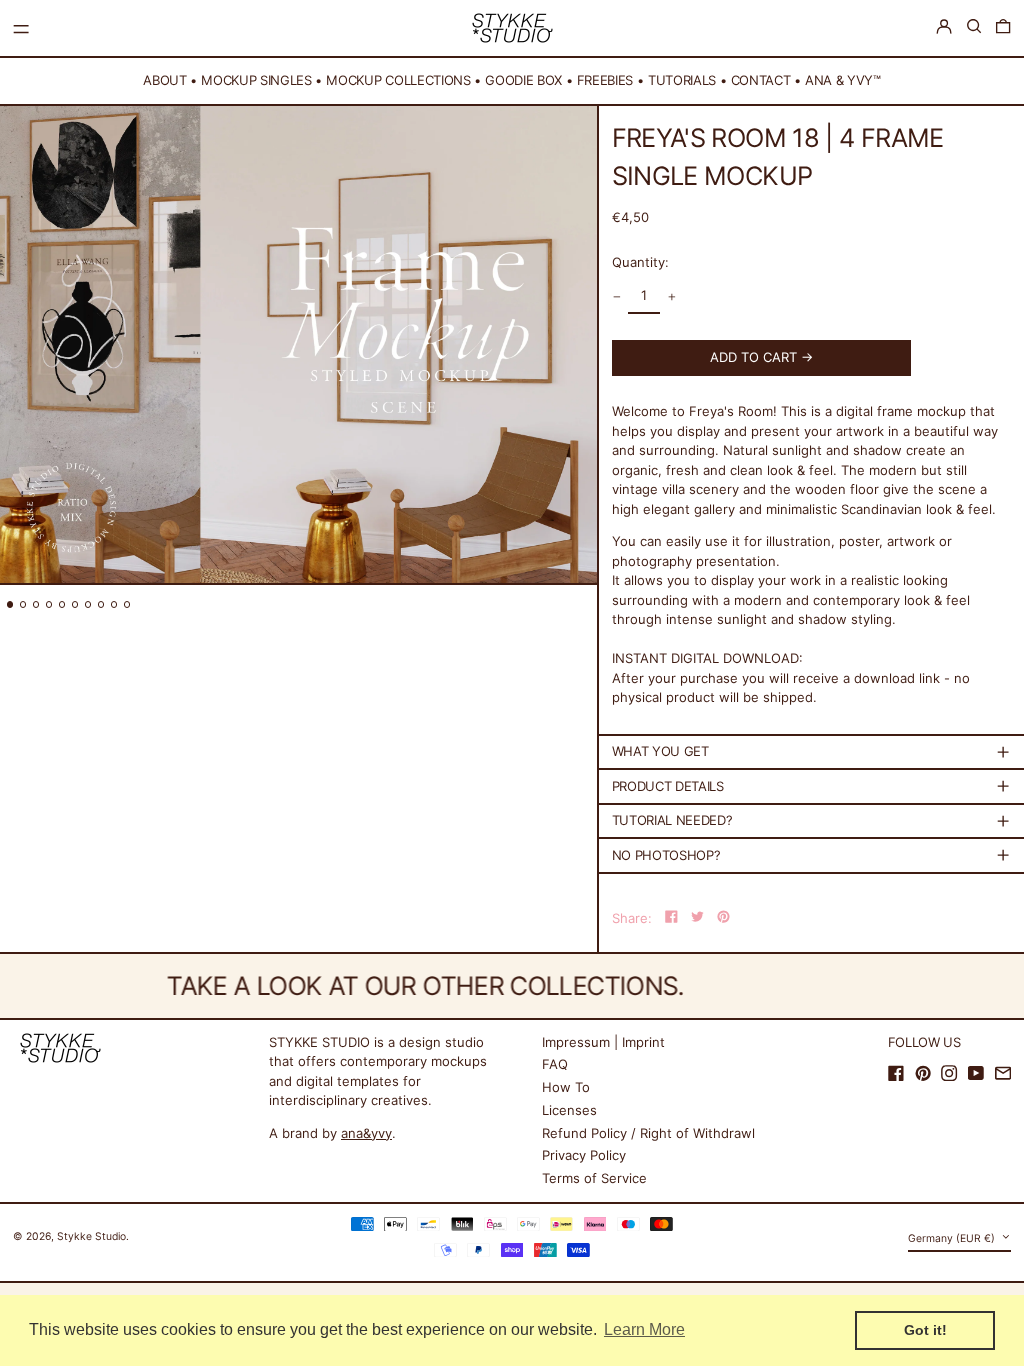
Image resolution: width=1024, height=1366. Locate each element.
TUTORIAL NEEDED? (672, 820)
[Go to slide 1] (10, 604)
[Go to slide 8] (101, 604)
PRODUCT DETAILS (668, 786)
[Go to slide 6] (75, 604)
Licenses (569, 1110)
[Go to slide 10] (127, 604)
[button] (974, 26)
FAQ (555, 1064)
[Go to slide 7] (88, 604)
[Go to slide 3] (36, 604)
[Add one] (671, 296)
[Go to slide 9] (114, 604)
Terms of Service (594, 1178)
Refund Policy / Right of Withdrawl (648, 1133)
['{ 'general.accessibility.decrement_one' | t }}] (616, 296)
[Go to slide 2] (23, 604)
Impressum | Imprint (603, 1042)
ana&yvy (366, 1133)
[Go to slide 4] (49, 604)
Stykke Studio (91, 1236)
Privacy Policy (584, 1155)
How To (566, 1087)
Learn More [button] (644, 1329)
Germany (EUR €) (953, 1238)
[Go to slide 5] (62, 604)
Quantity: (640, 262)
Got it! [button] (925, 1330)
